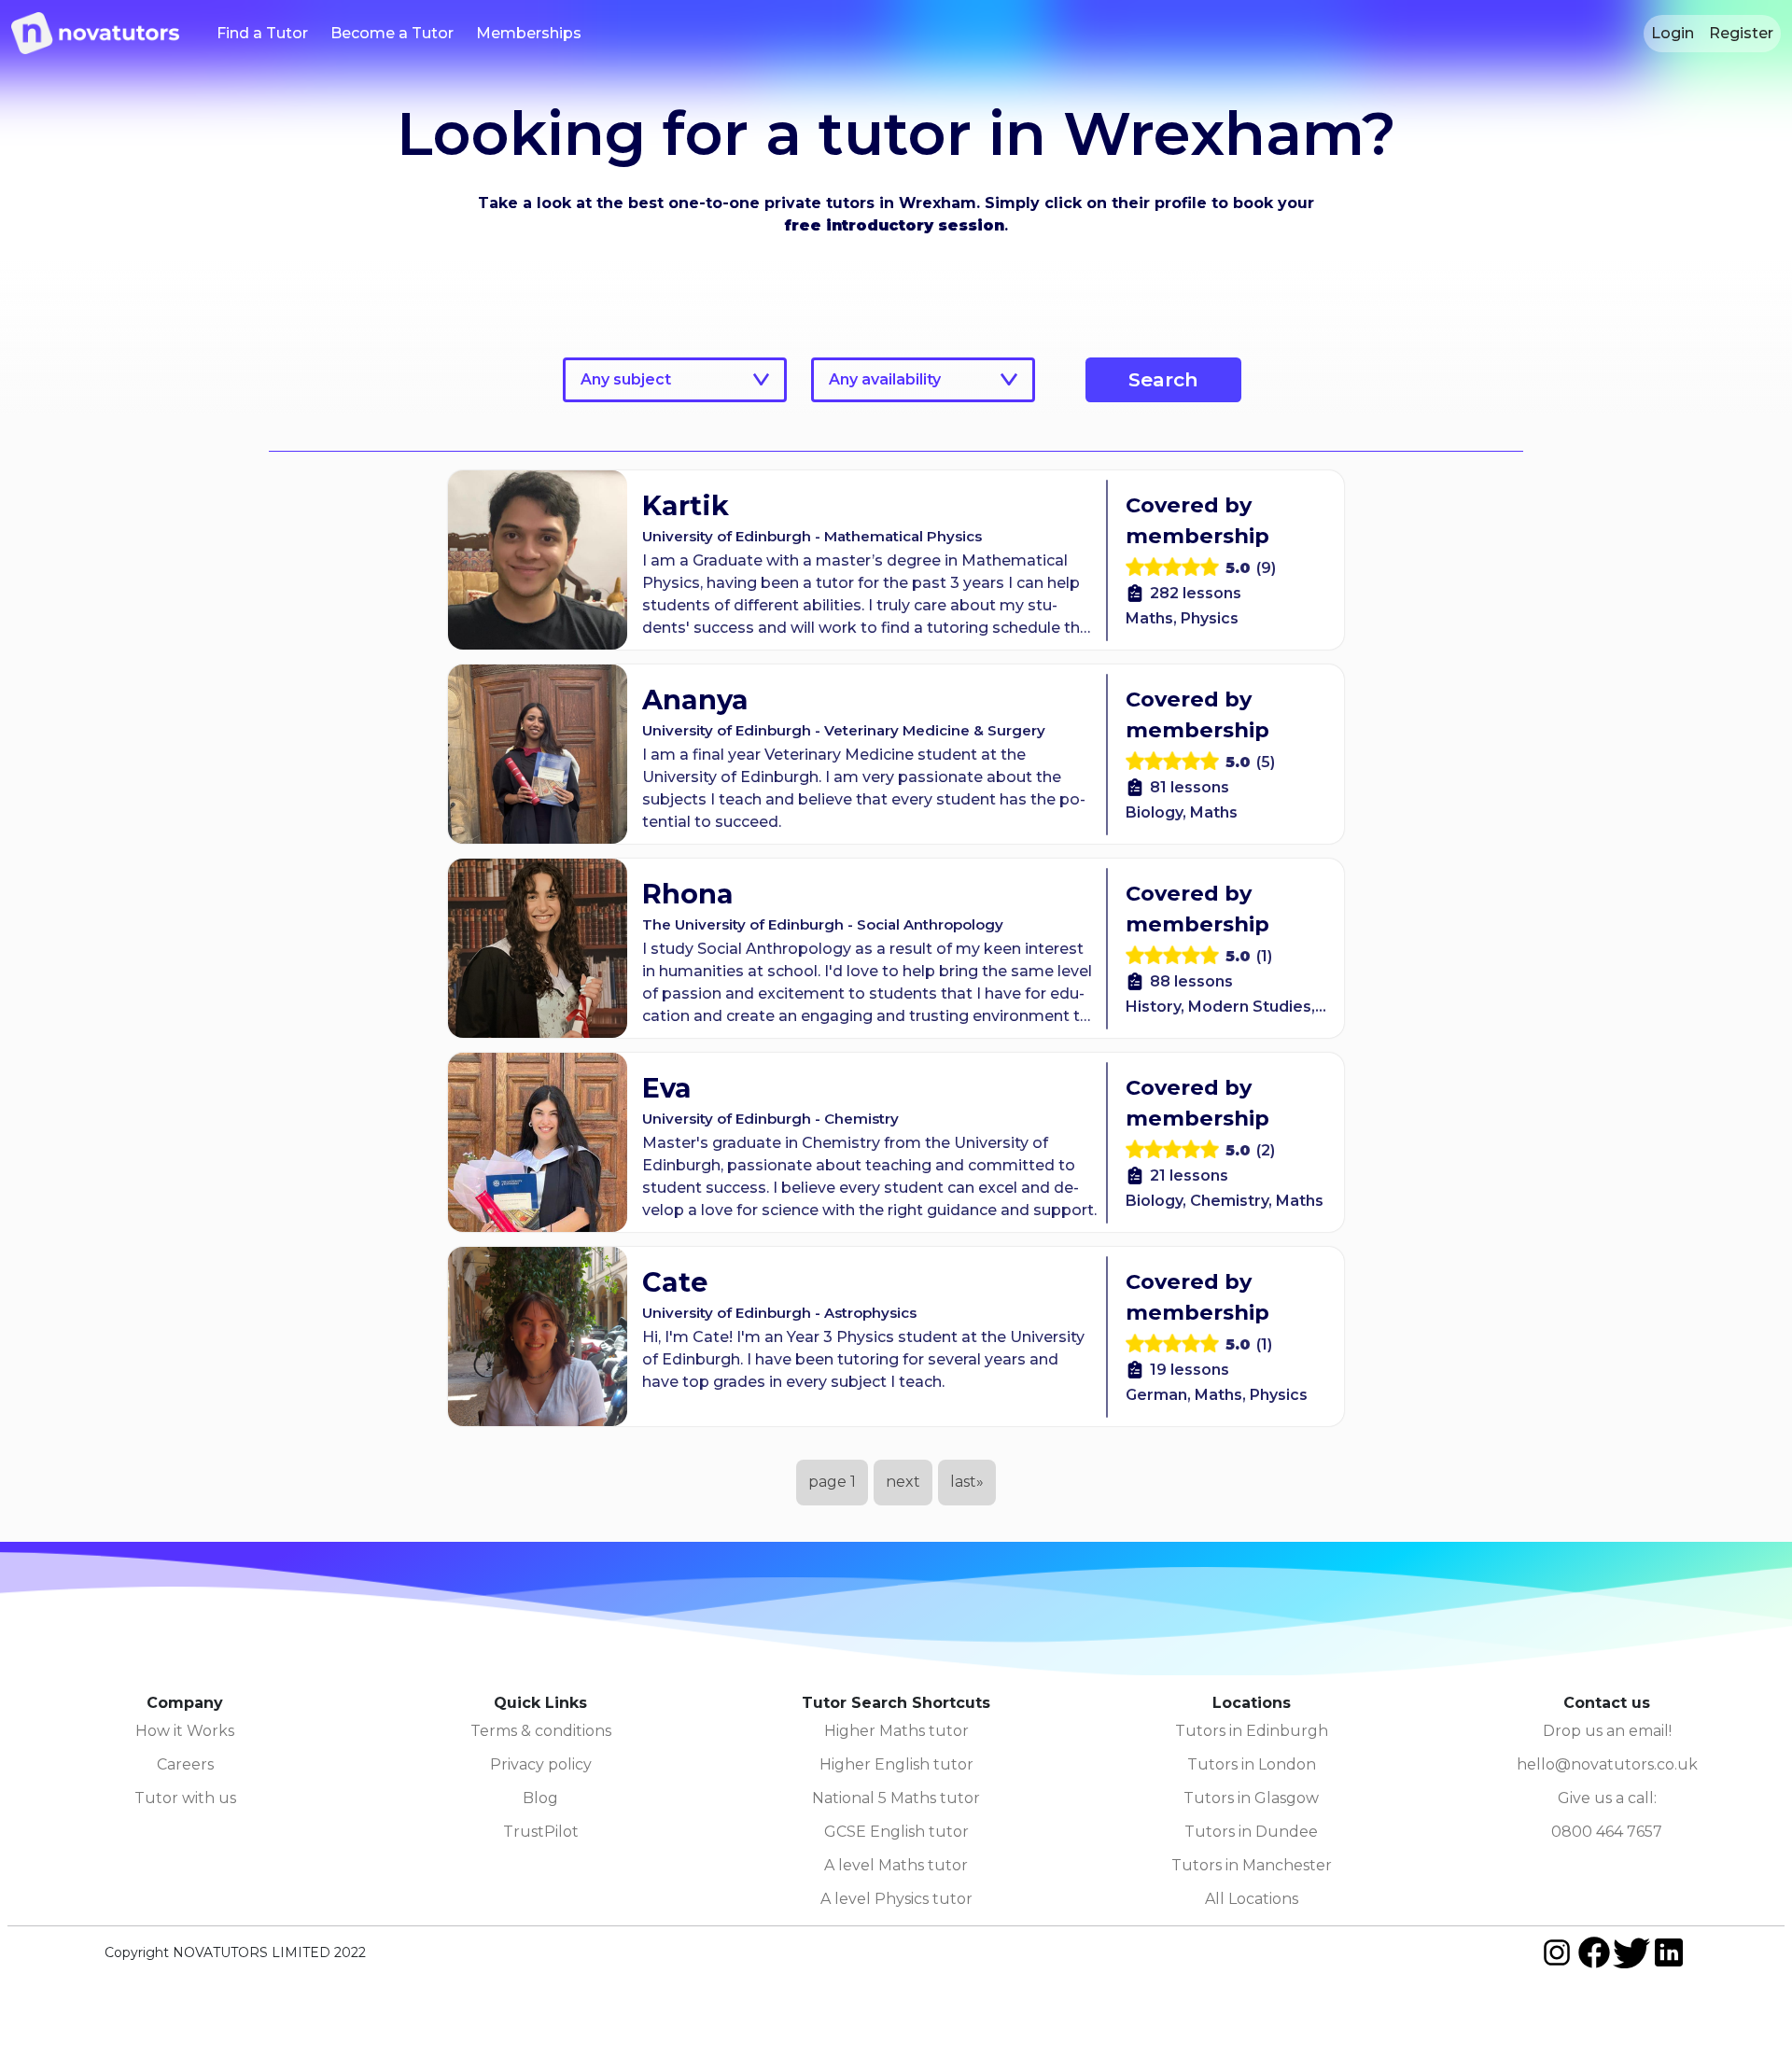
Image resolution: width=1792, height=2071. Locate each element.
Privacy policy (541, 1764)
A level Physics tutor (896, 1899)
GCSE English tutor (896, 1832)
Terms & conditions (541, 1731)
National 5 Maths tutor (896, 1798)
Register (1741, 33)
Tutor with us (185, 1798)
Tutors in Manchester (1252, 1865)
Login (1673, 33)
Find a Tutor (262, 33)
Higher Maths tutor (896, 1731)
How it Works (185, 1731)
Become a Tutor (392, 33)
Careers (185, 1764)
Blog (540, 1798)
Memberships (529, 33)
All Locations (1252, 1899)
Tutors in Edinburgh (1252, 1731)
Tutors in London (1252, 1764)
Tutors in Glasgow (1251, 1798)
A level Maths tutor (896, 1865)
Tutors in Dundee (1251, 1832)
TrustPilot (541, 1832)
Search (1163, 379)
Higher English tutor (896, 1764)
